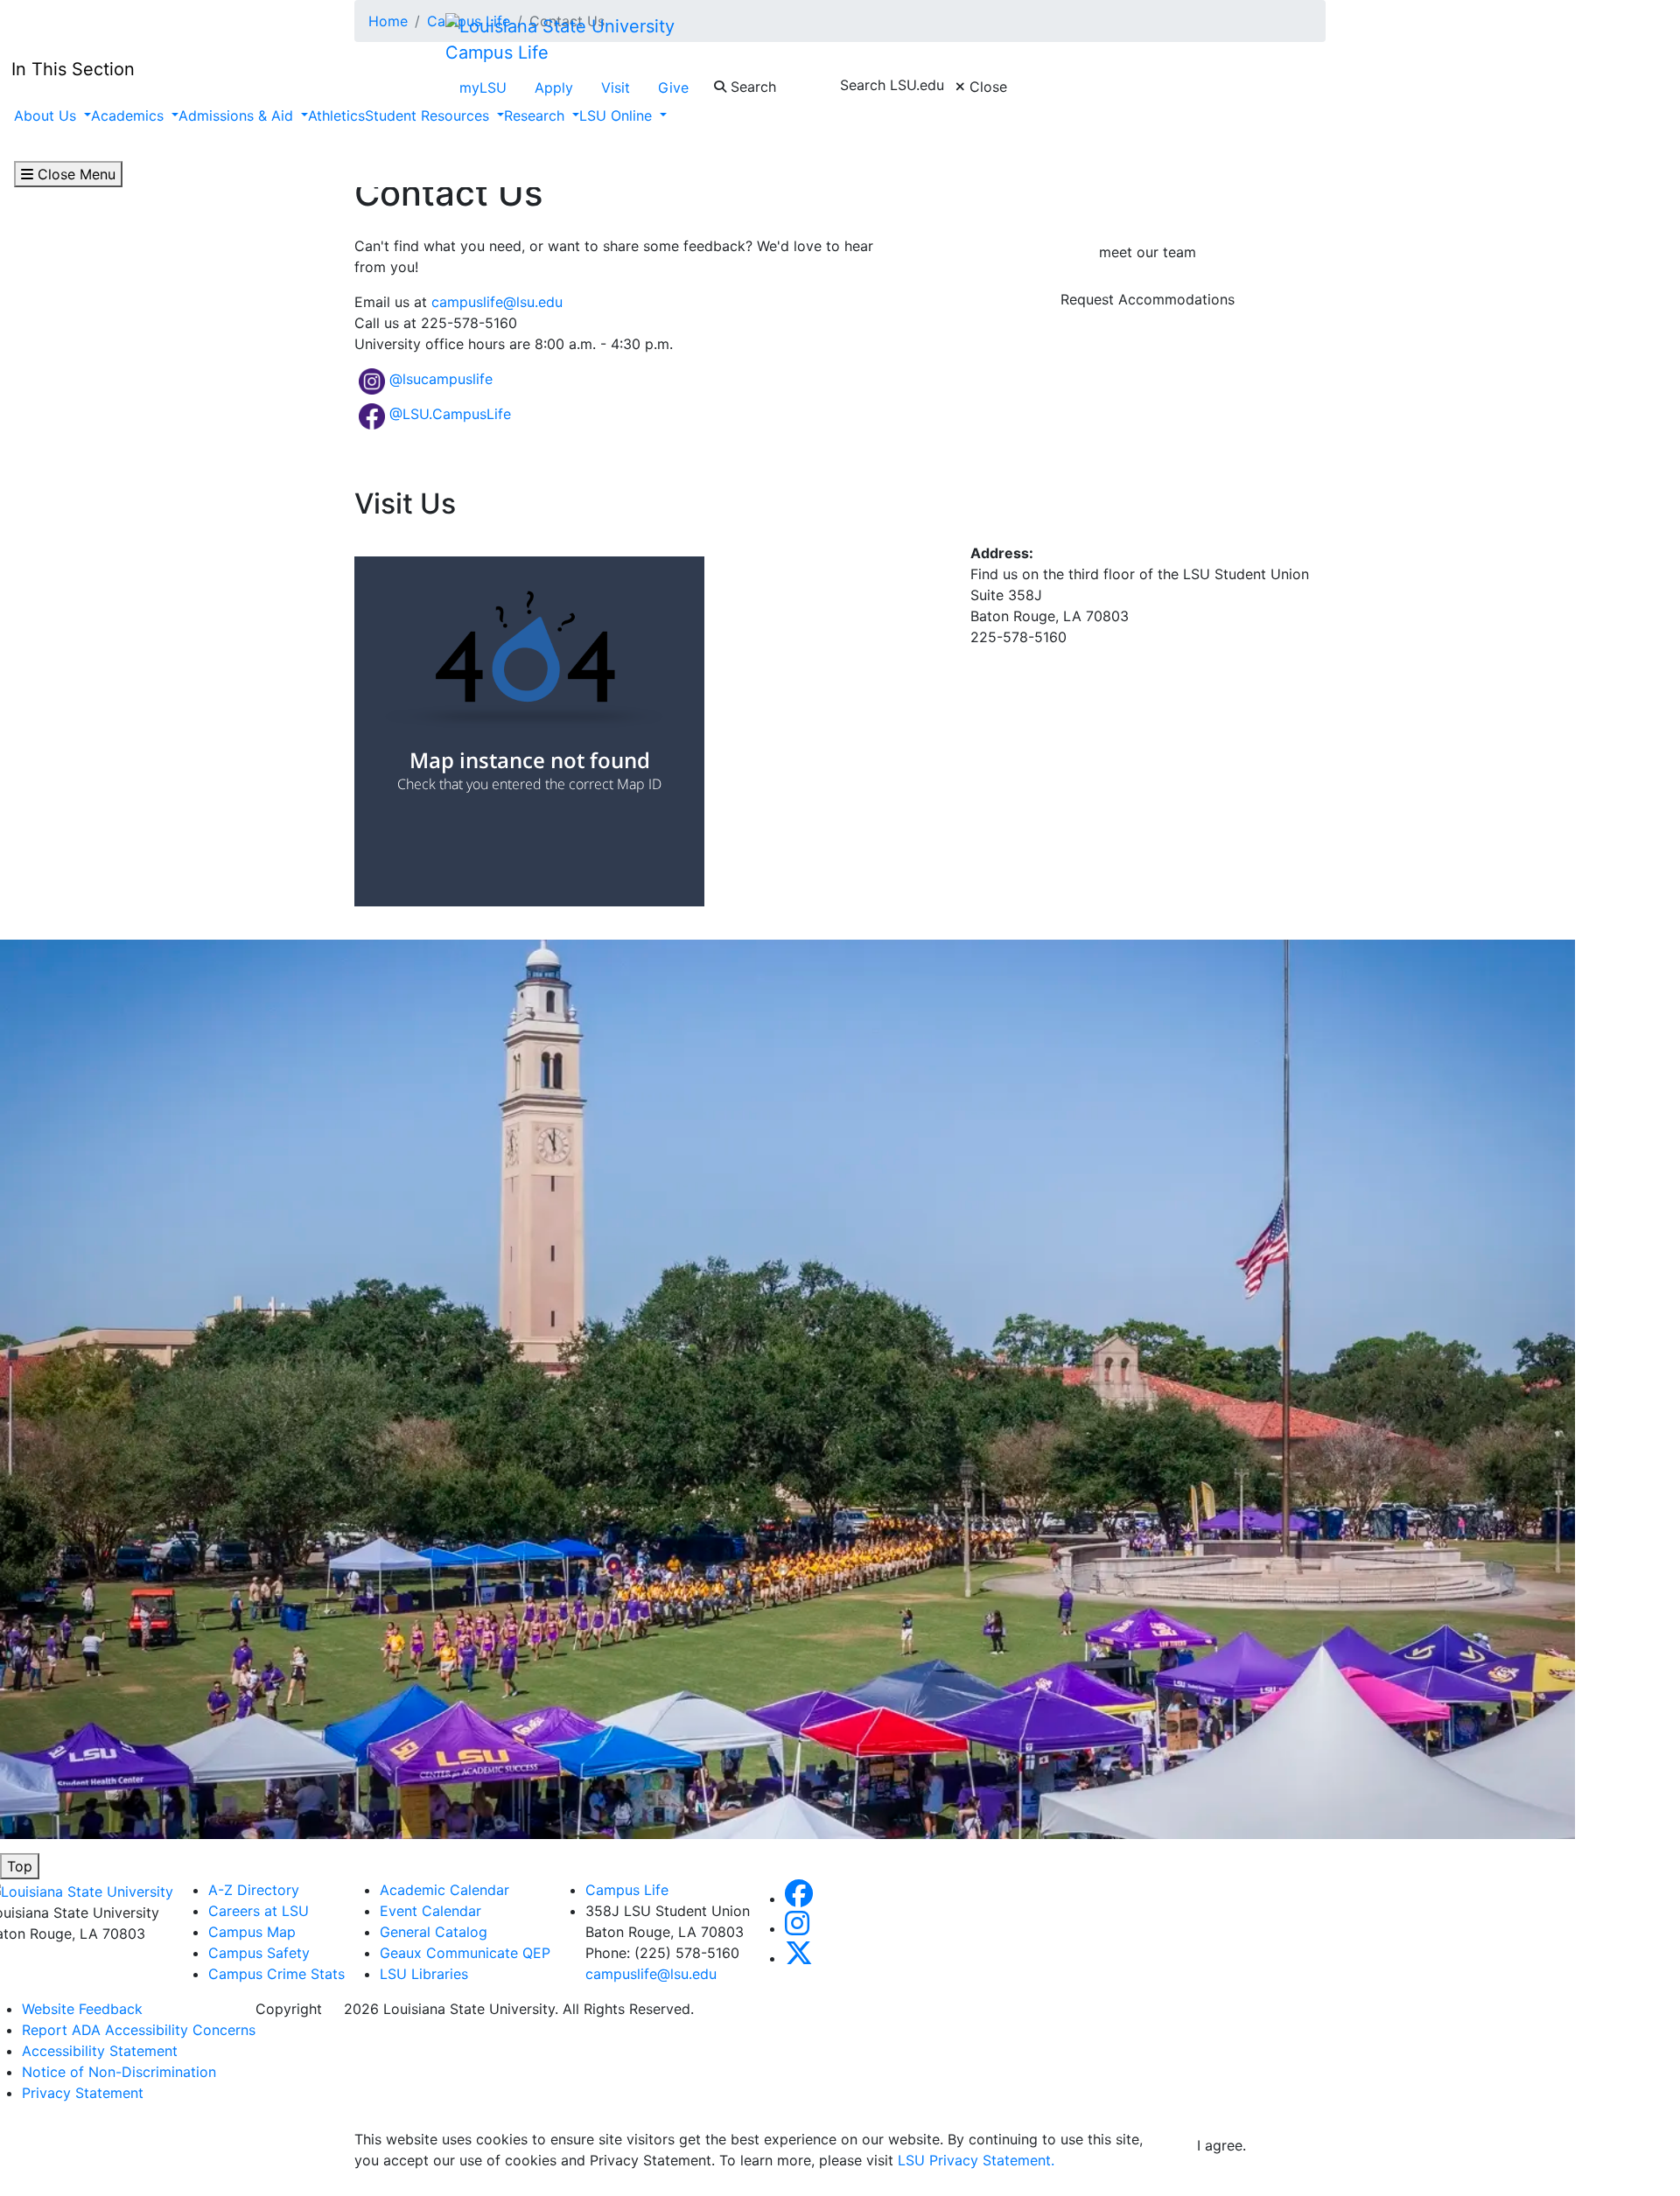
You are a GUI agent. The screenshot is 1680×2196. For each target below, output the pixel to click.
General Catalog (434, 1932)
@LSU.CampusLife (450, 414)
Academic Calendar (444, 1890)
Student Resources (429, 115)
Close (986, 87)
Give (673, 87)
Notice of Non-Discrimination (119, 2072)
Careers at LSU (259, 1911)
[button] (799, 1899)
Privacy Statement (83, 2093)
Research (536, 115)
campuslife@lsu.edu (497, 302)
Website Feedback (82, 2009)
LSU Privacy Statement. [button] (976, 2160)
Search (751, 87)
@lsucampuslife (441, 379)
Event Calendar (430, 1911)
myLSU (483, 87)
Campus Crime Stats (276, 1974)
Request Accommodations (1148, 299)
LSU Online (618, 115)
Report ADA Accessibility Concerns (139, 2030)
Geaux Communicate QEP (465, 1953)
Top (20, 1866)
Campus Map (252, 1932)
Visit (616, 87)
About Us (47, 115)
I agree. (1221, 2145)
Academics (129, 115)
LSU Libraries (424, 1974)
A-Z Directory (254, 1890)
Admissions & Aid (238, 115)
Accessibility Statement (100, 2051)
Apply (554, 87)
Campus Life (497, 52)
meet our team (1148, 252)
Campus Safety (259, 1953)
